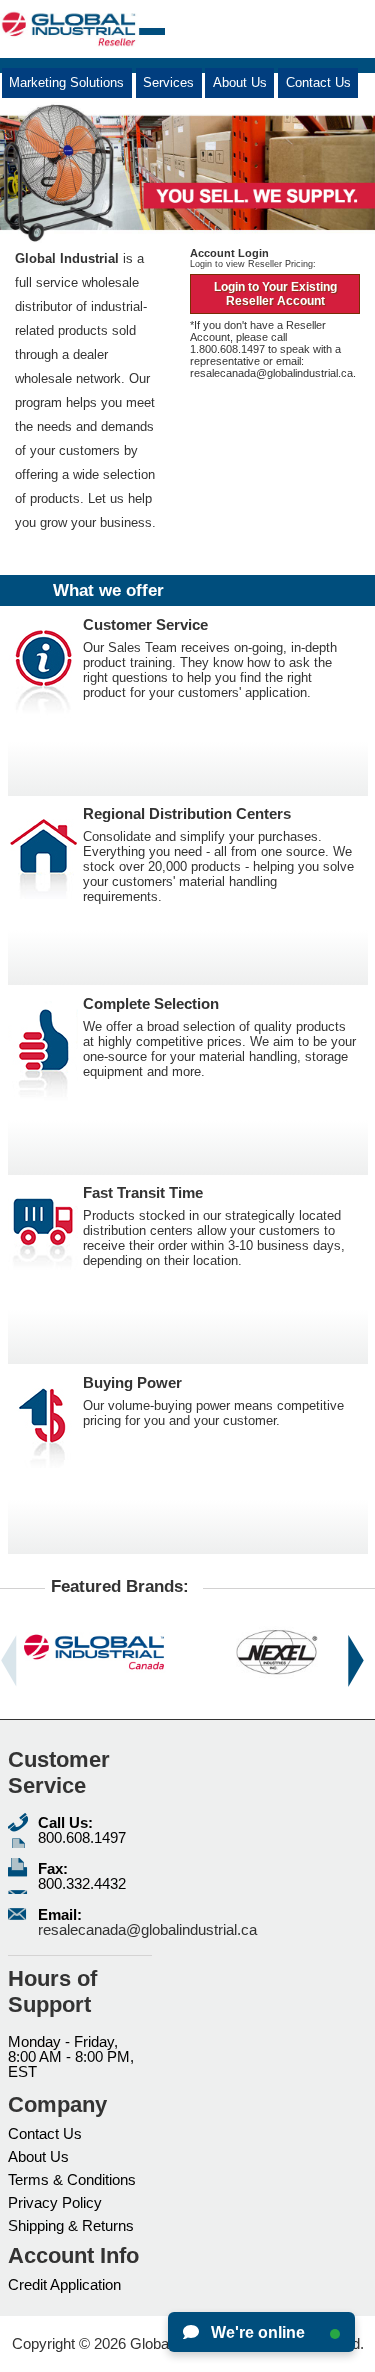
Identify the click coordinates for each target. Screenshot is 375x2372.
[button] (8, 1661)
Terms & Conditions (72, 2179)
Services (168, 82)
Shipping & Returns (71, 2225)
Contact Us (45, 2133)
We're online (256, 2332)
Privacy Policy (55, 2202)
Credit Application (64, 2284)
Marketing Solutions (66, 82)
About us (240, 82)
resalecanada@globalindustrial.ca (271, 373)
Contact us (318, 82)
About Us (38, 2156)
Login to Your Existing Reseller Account (275, 294)
